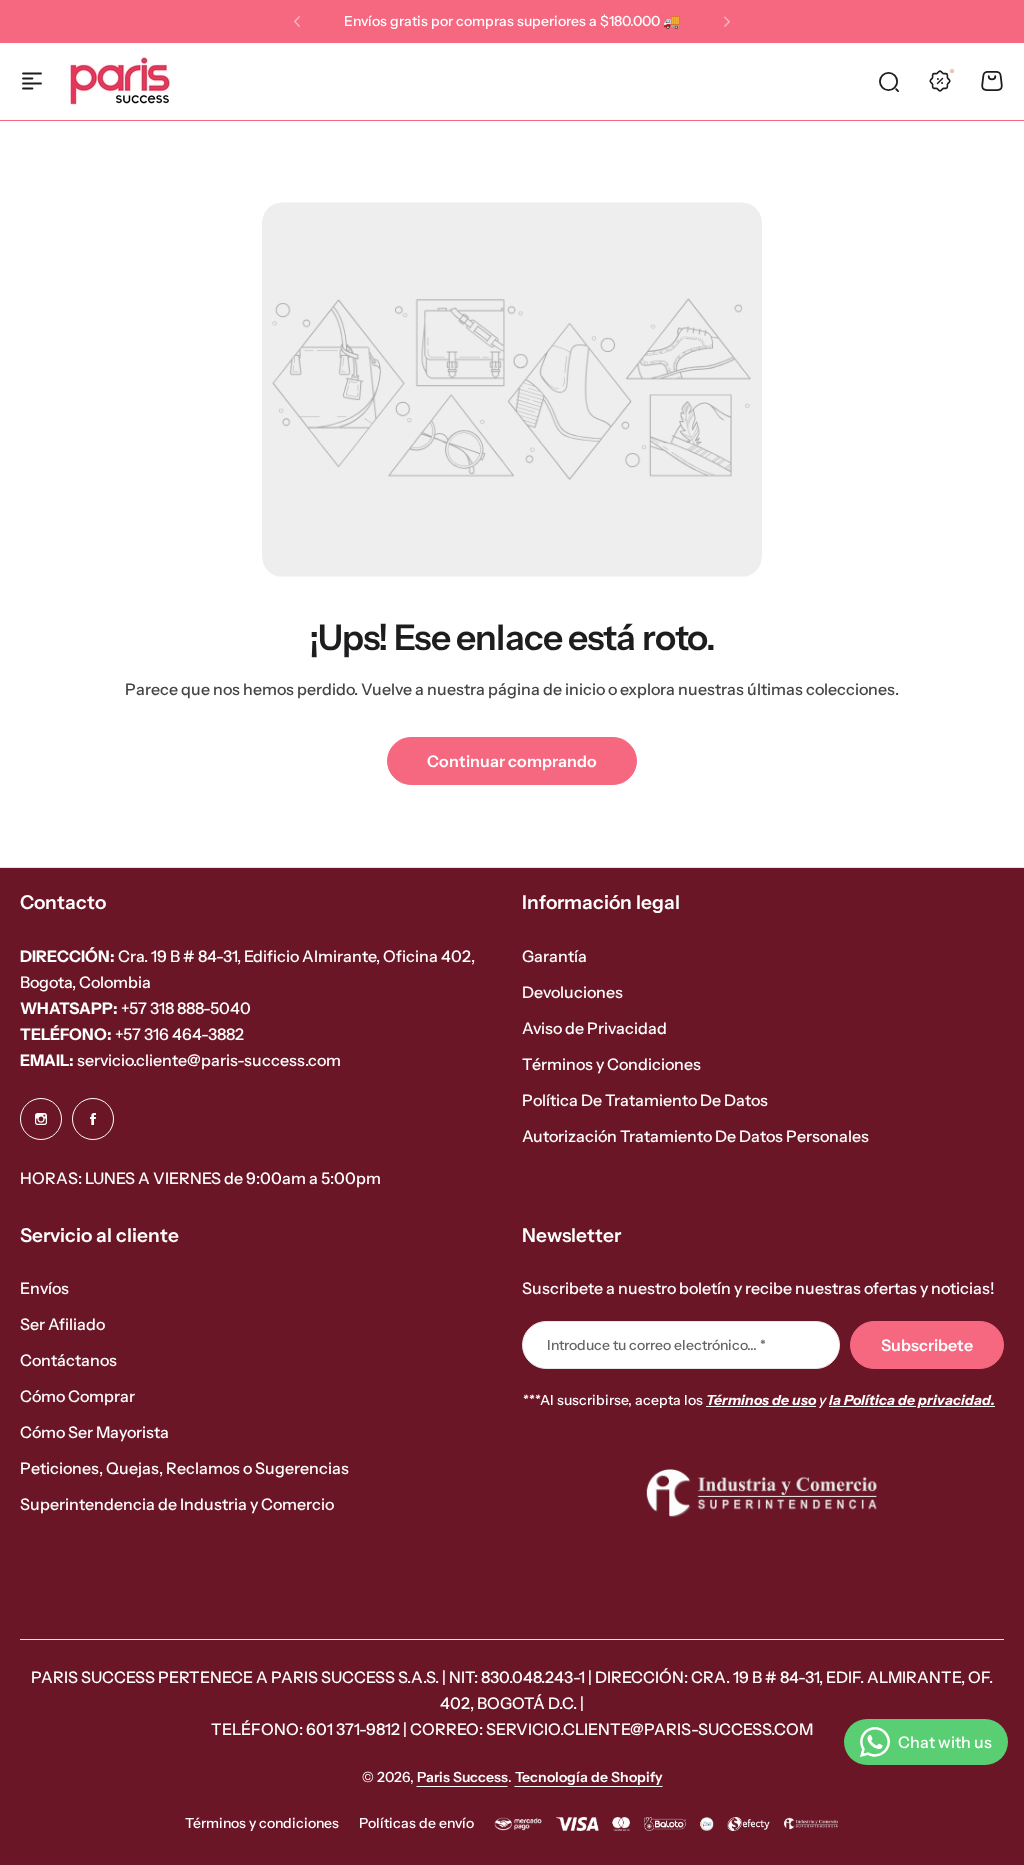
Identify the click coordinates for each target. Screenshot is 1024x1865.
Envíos (44, 1288)
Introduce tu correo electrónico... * (656, 1345)
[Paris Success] (120, 81)
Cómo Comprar (77, 1396)
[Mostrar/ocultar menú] (32, 81)
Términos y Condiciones (611, 1064)
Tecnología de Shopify (589, 1777)
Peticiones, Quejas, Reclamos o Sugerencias (184, 1468)
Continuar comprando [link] (512, 761)
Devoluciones (572, 992)
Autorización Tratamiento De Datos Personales (695, 1136)
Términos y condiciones (262, 1823)
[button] (297, 22)
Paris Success (462, 1777)
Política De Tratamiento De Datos (645, 1100)
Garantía (554, 956)
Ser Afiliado (62, 1324)
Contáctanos (68, 1360)
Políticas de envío (416, 1823)
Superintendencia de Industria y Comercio (177, 1504)
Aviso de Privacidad (594, 1028)
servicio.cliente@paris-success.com (180, 1060)
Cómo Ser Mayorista (94, 1432)
